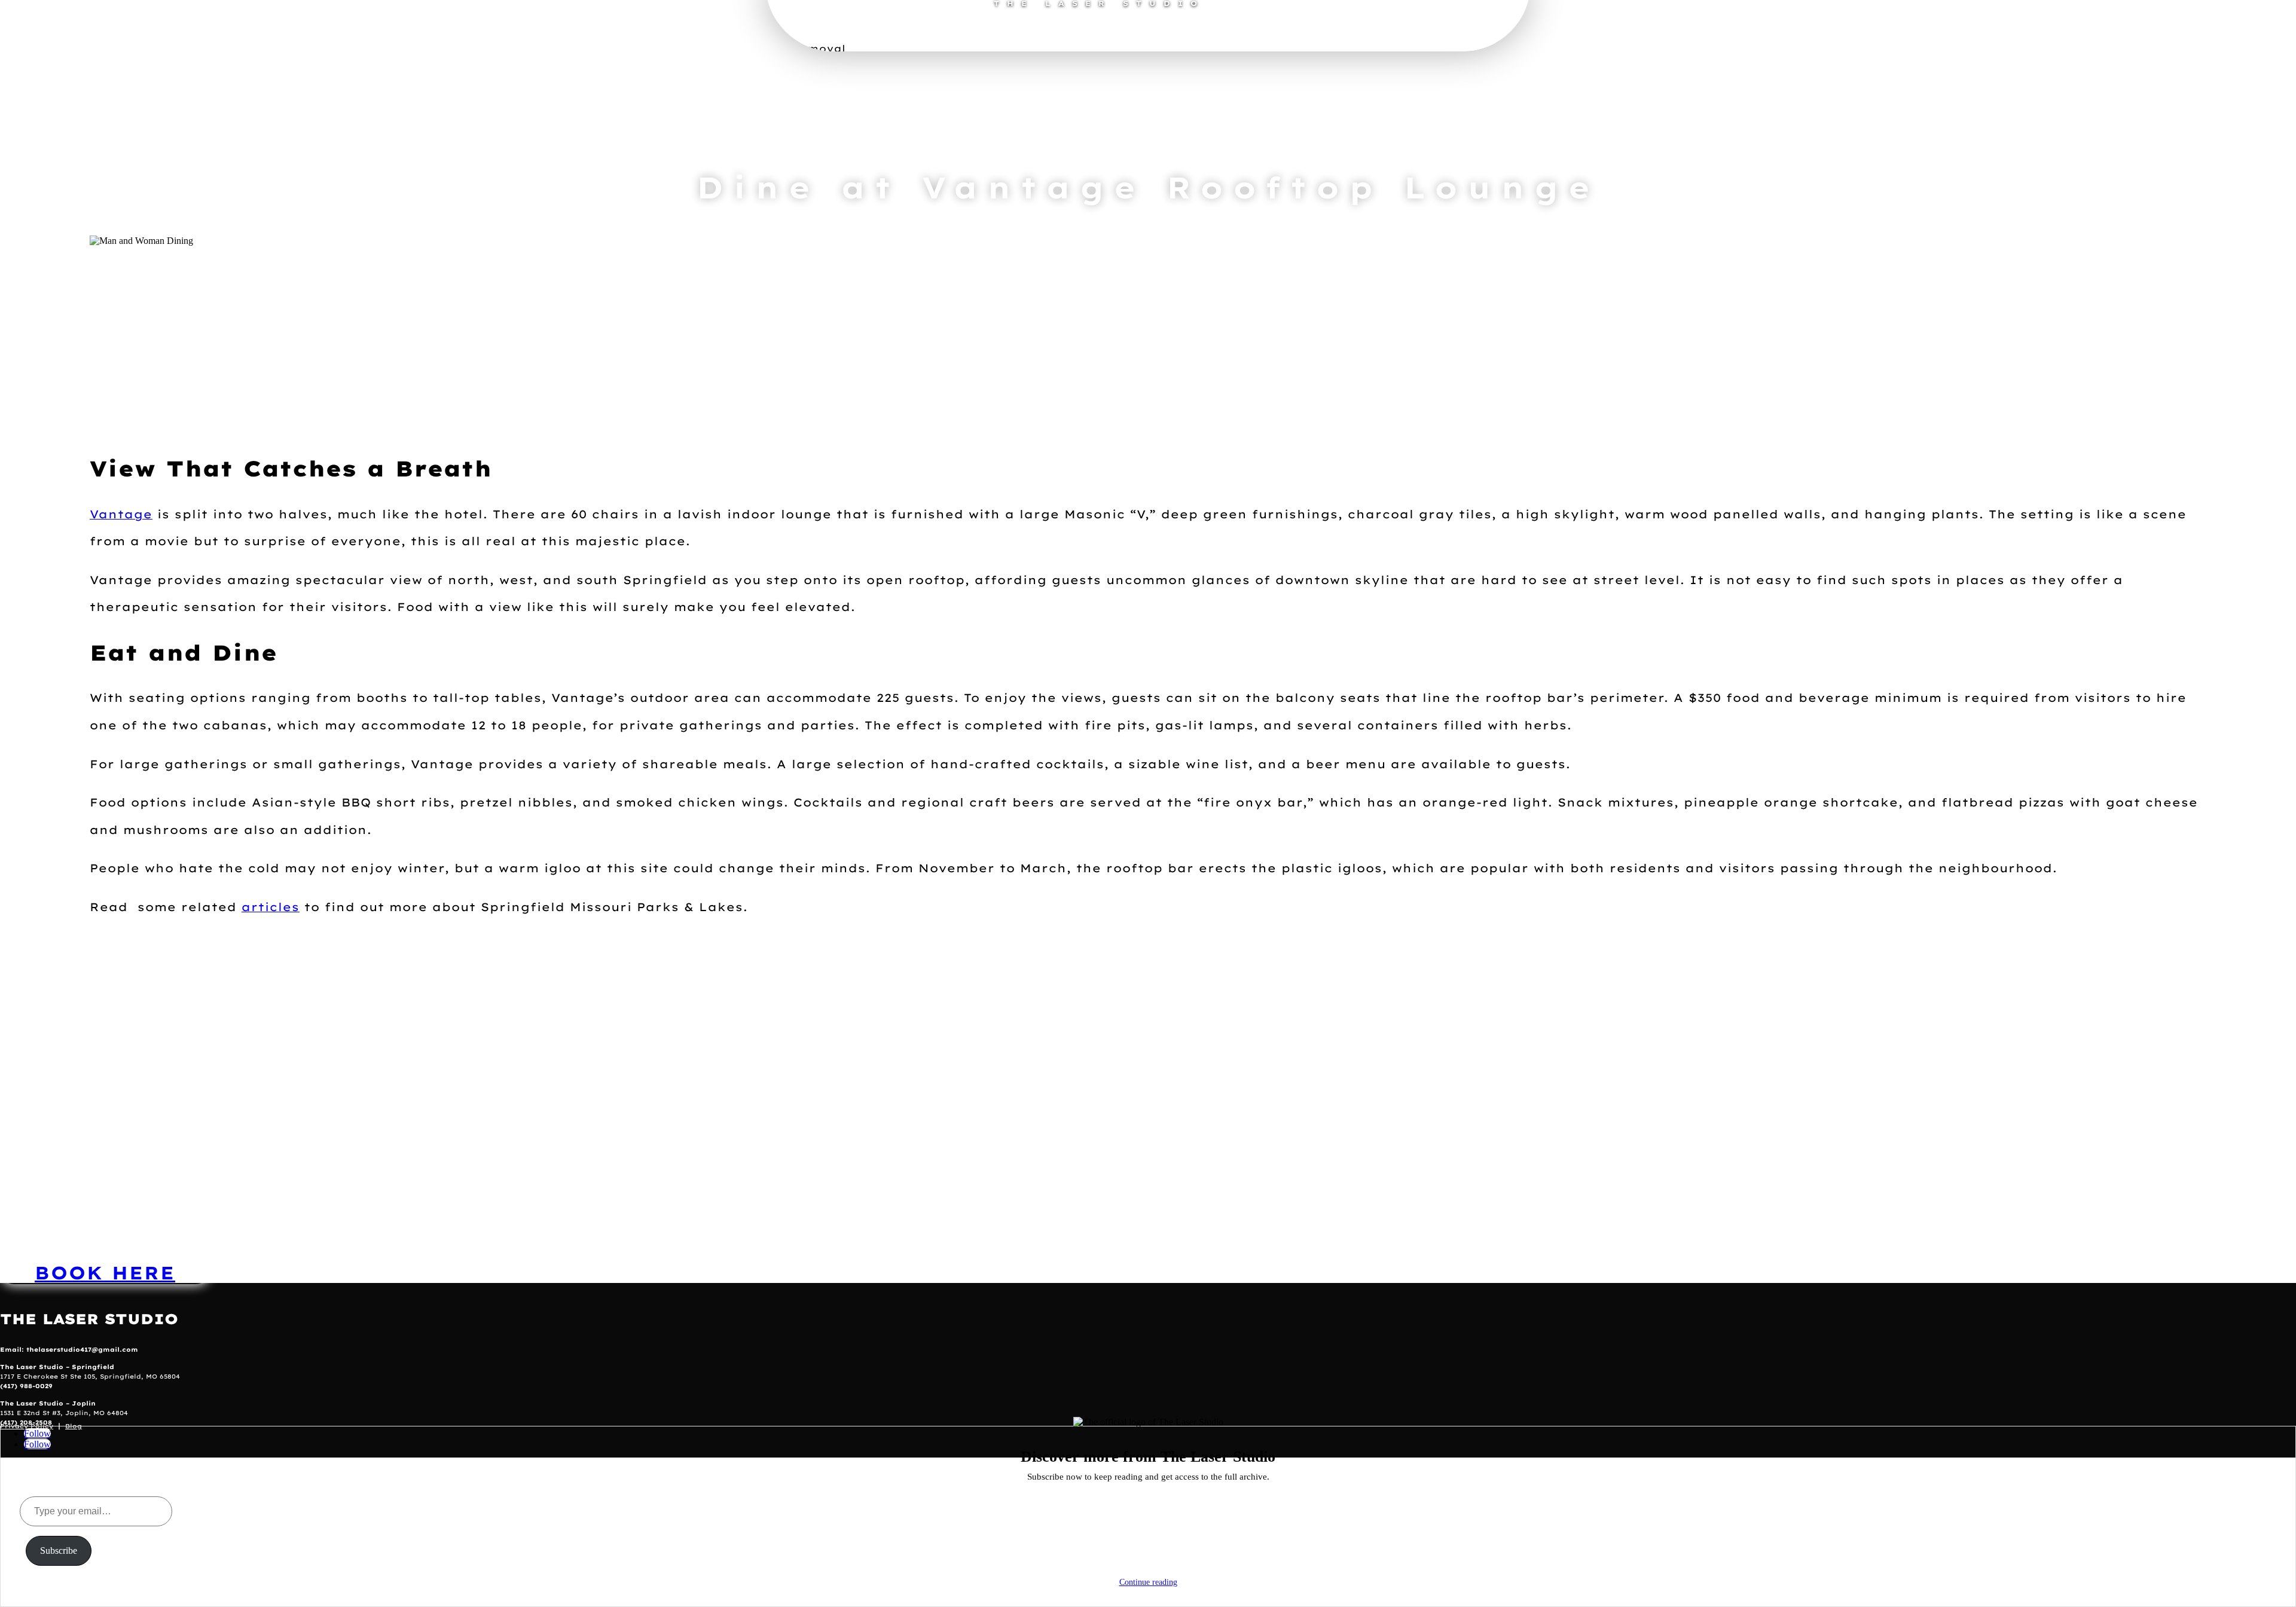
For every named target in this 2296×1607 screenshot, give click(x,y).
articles (271, 907)
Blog (74, 1426)
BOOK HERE (105, 1273)
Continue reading (1148, 1582)
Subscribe (59, 1551)
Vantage (121, 514)
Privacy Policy (27, 1426)
